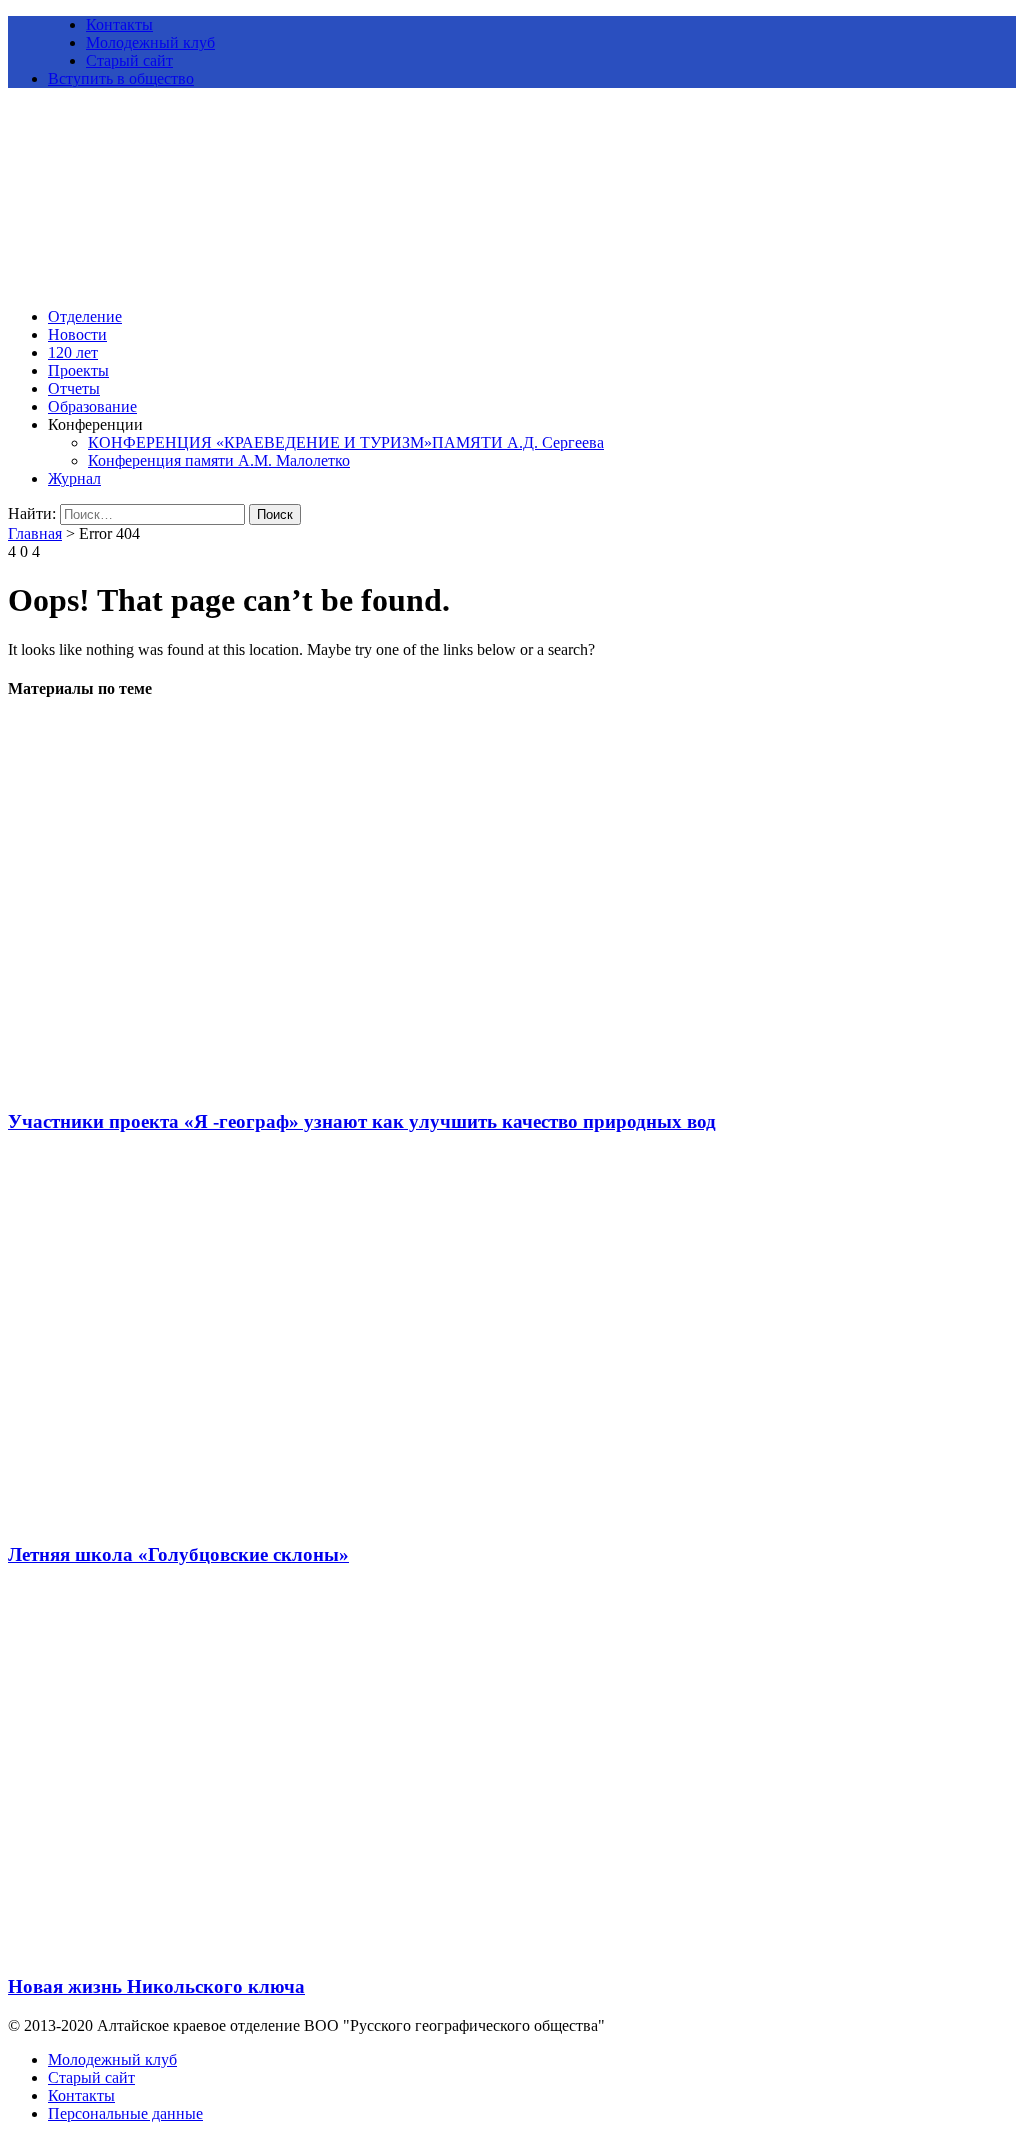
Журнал (74, 478)
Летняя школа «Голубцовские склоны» (178, 1554)
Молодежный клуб (150, 42)
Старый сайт (129, 60)
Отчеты (74, 388)
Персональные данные (125, 2113)
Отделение (85, 316)
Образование (92, 406)
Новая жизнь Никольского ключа (156, 1986)
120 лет (73, 352)
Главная (35, 533)
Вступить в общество (121, 78)
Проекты (78, 370)
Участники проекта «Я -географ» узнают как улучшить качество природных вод (362, 1121)
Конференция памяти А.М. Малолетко (219, 460)
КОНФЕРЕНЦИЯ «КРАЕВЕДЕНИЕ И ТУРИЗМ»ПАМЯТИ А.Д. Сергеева (346, 442)
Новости (77, 334)
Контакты (119, 24)
